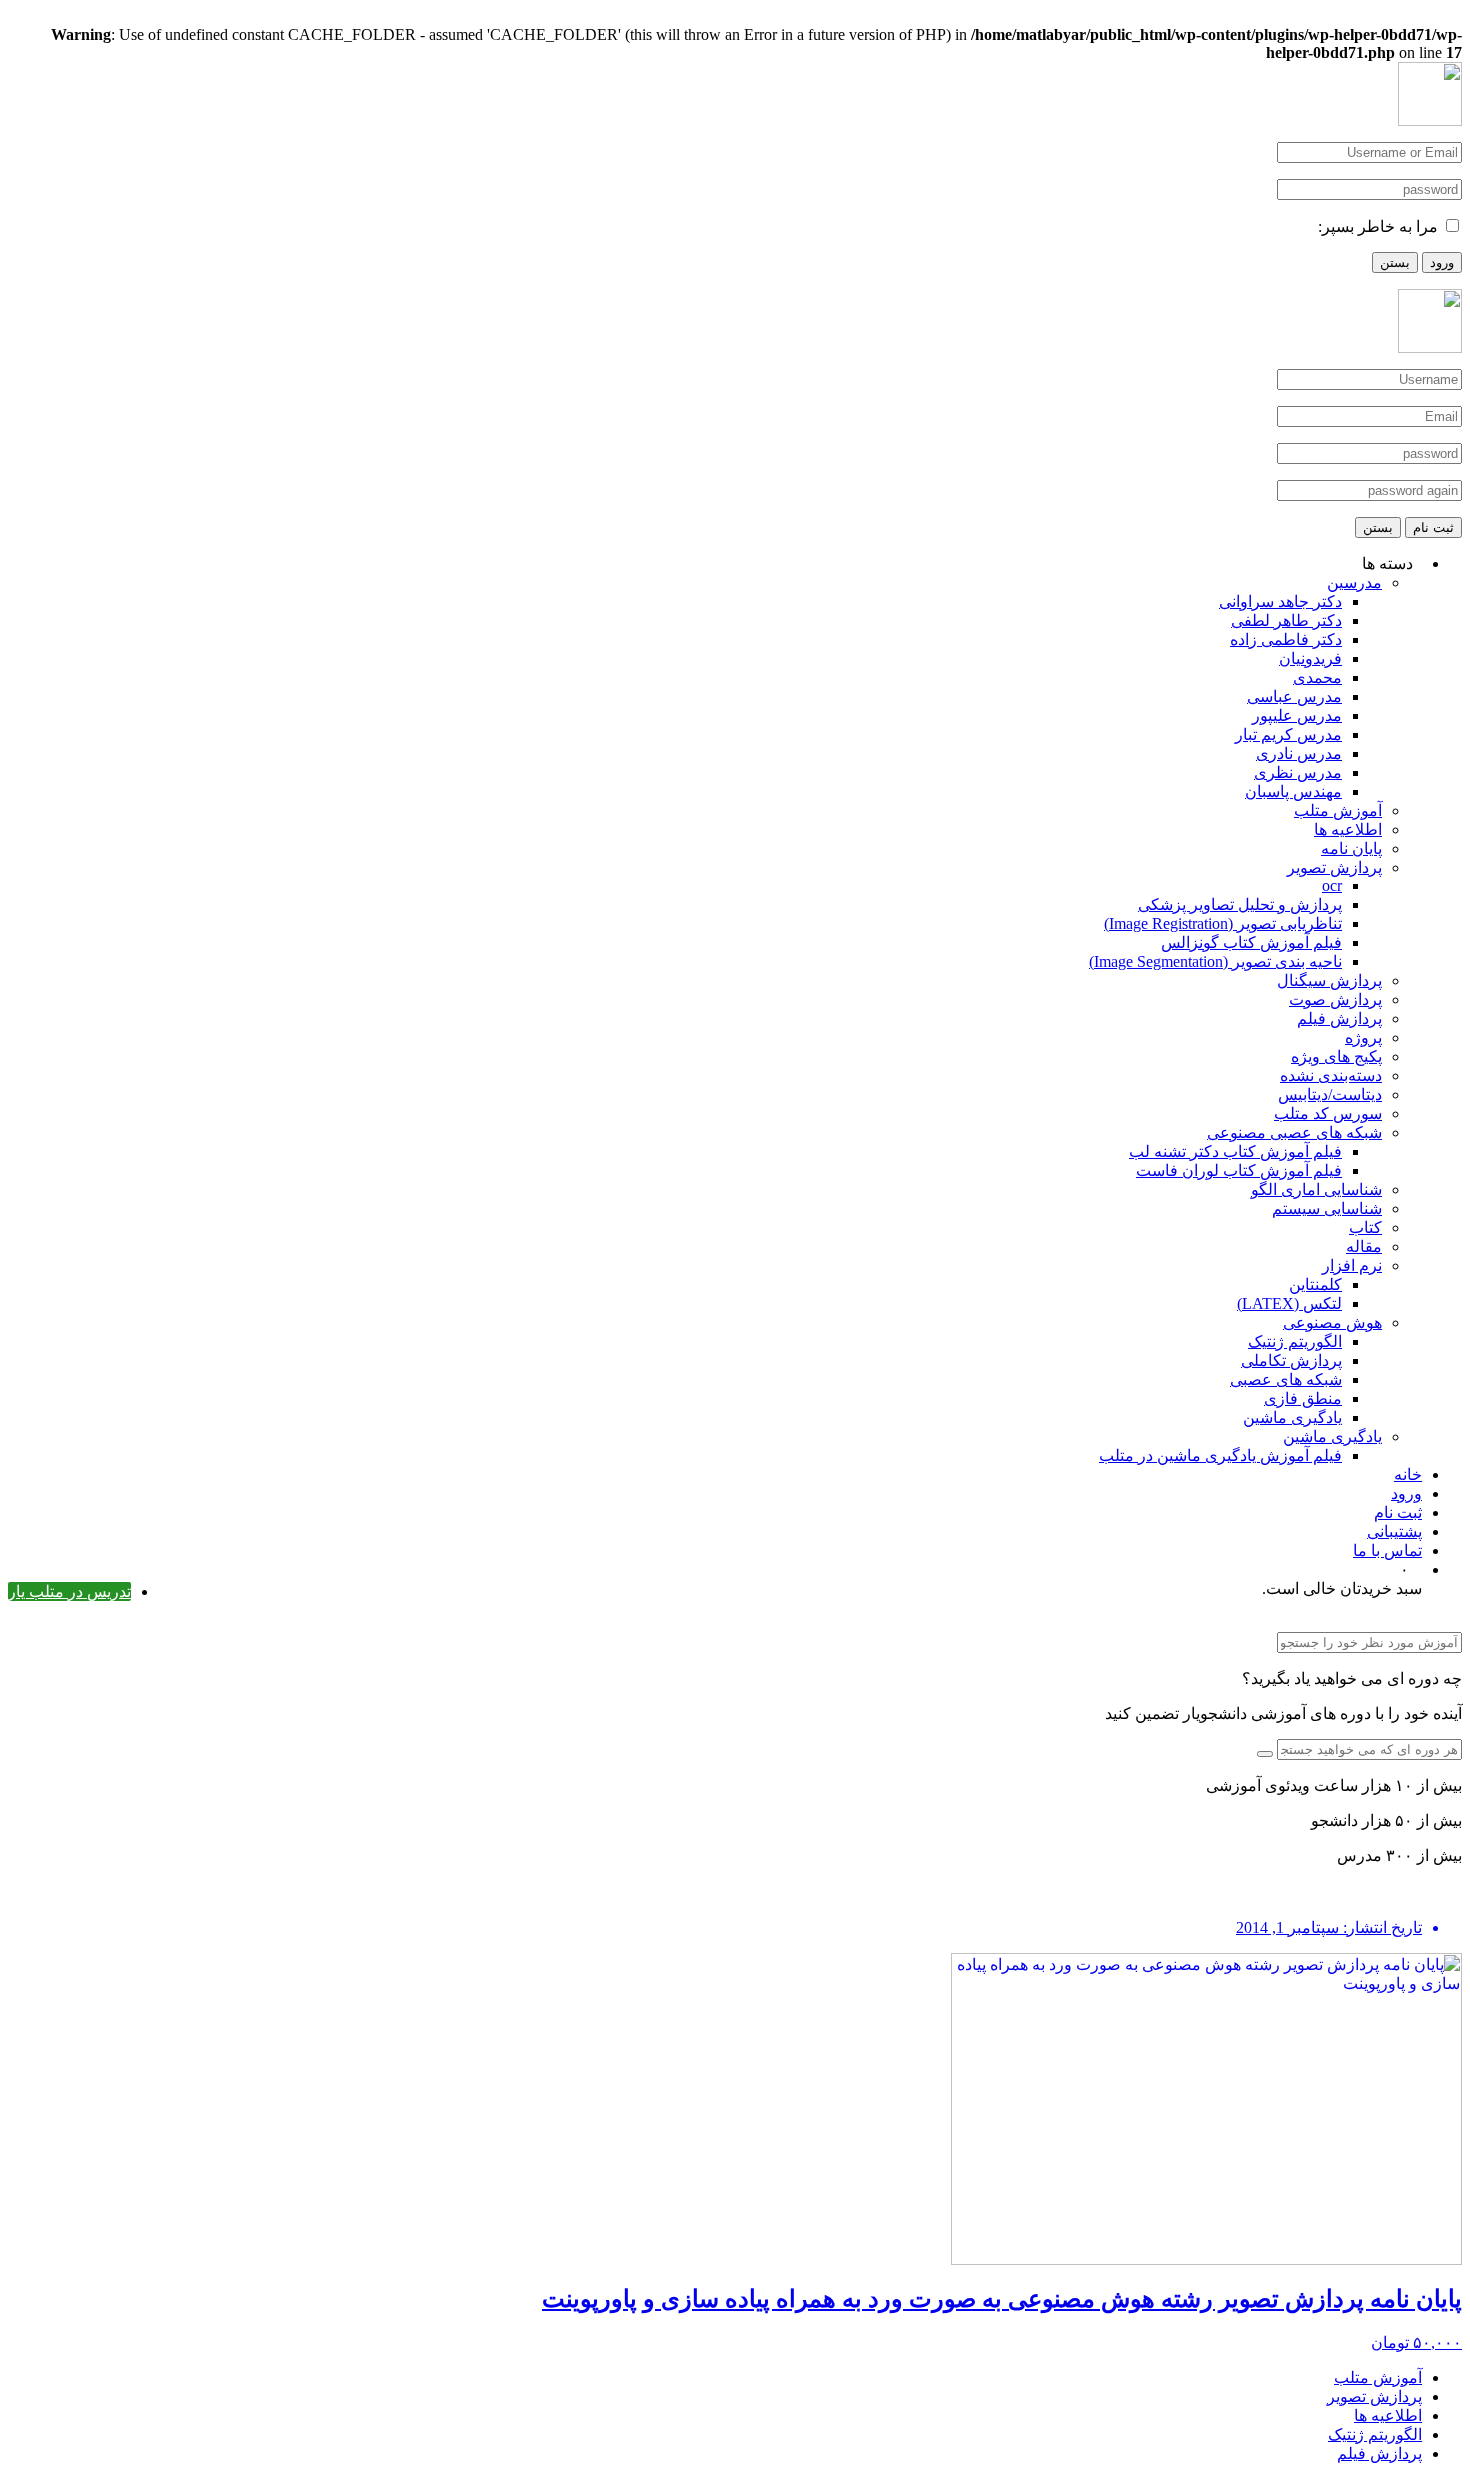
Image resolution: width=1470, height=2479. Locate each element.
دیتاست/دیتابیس (1330, 1094)
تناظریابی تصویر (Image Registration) (1223, 923)
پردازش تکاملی (1291, 1360)
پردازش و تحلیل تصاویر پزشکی (1240, 904)
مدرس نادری (1299, 753)
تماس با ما (1387, 1550)
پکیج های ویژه (1336, 1056)
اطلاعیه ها (1348, 829)
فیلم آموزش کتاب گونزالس (1251, 942)
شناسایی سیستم (1327, 1208)
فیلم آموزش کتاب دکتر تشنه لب (1235, 1151)
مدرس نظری (1298, 772)
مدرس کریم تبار (1288, 734)
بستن (1395, 262)
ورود (1442, 262)
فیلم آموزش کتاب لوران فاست (1239, 1170)
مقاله (1364, 1246)
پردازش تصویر (1334, 867)
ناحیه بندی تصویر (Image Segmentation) (1215, 961)
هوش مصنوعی (1332, 1322)
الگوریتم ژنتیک (1295, 1341)
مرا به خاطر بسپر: (1378, 226)
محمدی (1317, 677)
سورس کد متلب (1328, 1113)
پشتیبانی (1394, 1531)
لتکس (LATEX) (1289, 1303)
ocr (1332, 885)
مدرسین (1354, 582)
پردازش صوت (1335, 999)
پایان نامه (1351, 848)
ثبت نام (1433, 527)
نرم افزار (1352, 1265)
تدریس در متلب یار (69, 1591)
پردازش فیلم (1339, 1018)
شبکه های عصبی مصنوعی (1294, 1132)
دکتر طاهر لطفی (1286, 620)
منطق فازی (1303, 1398)
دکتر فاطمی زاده (1286, 639)
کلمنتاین (1315, 1284)
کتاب (1365, 1227)
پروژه (1363, 1037)
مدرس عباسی (1294, 696)
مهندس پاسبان (1293, 791)
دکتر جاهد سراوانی (1280, 601)
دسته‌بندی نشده (1331, 1075)
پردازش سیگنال (1329, 980)
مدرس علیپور (1297, 715)
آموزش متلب (1338, 810)
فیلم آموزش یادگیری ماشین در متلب (1220, 1455)
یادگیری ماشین (1292, 1417)
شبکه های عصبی (1286, 1379)
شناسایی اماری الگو (1316, 1189)
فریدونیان (1310, 658)
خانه (1408, 1474)
